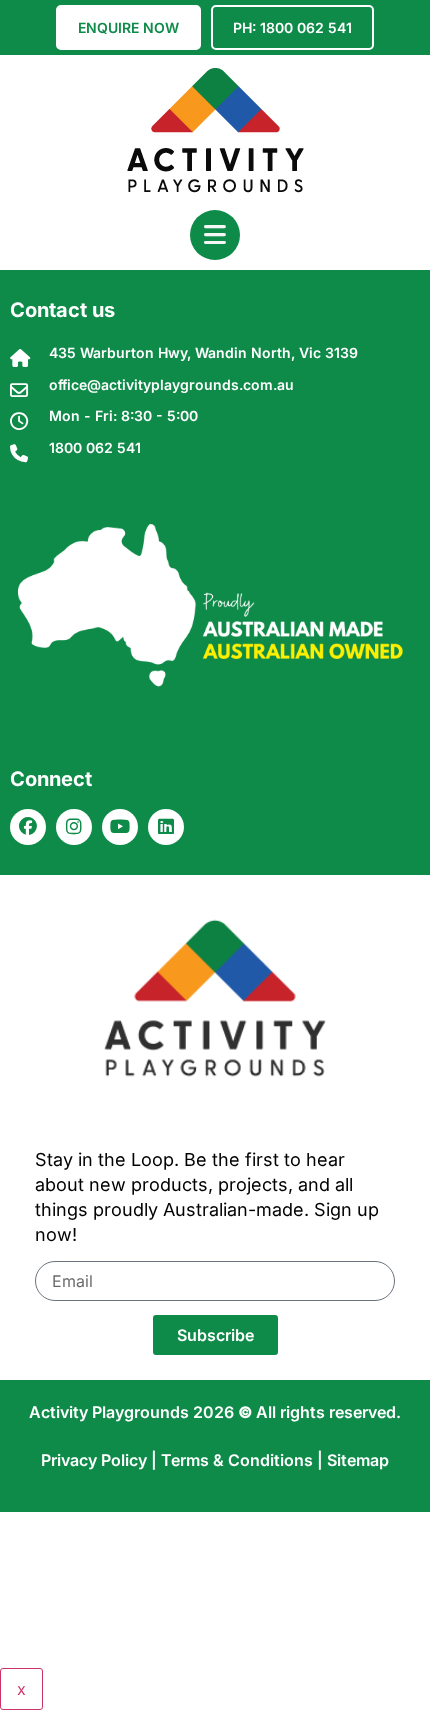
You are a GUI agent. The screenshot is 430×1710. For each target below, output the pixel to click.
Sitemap (358, 1460)
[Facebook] (28, 827)
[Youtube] (120, 827)
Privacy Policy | (101, 1460)
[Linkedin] (166, 827)
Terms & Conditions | (244, 1460)
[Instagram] (74, 827)
